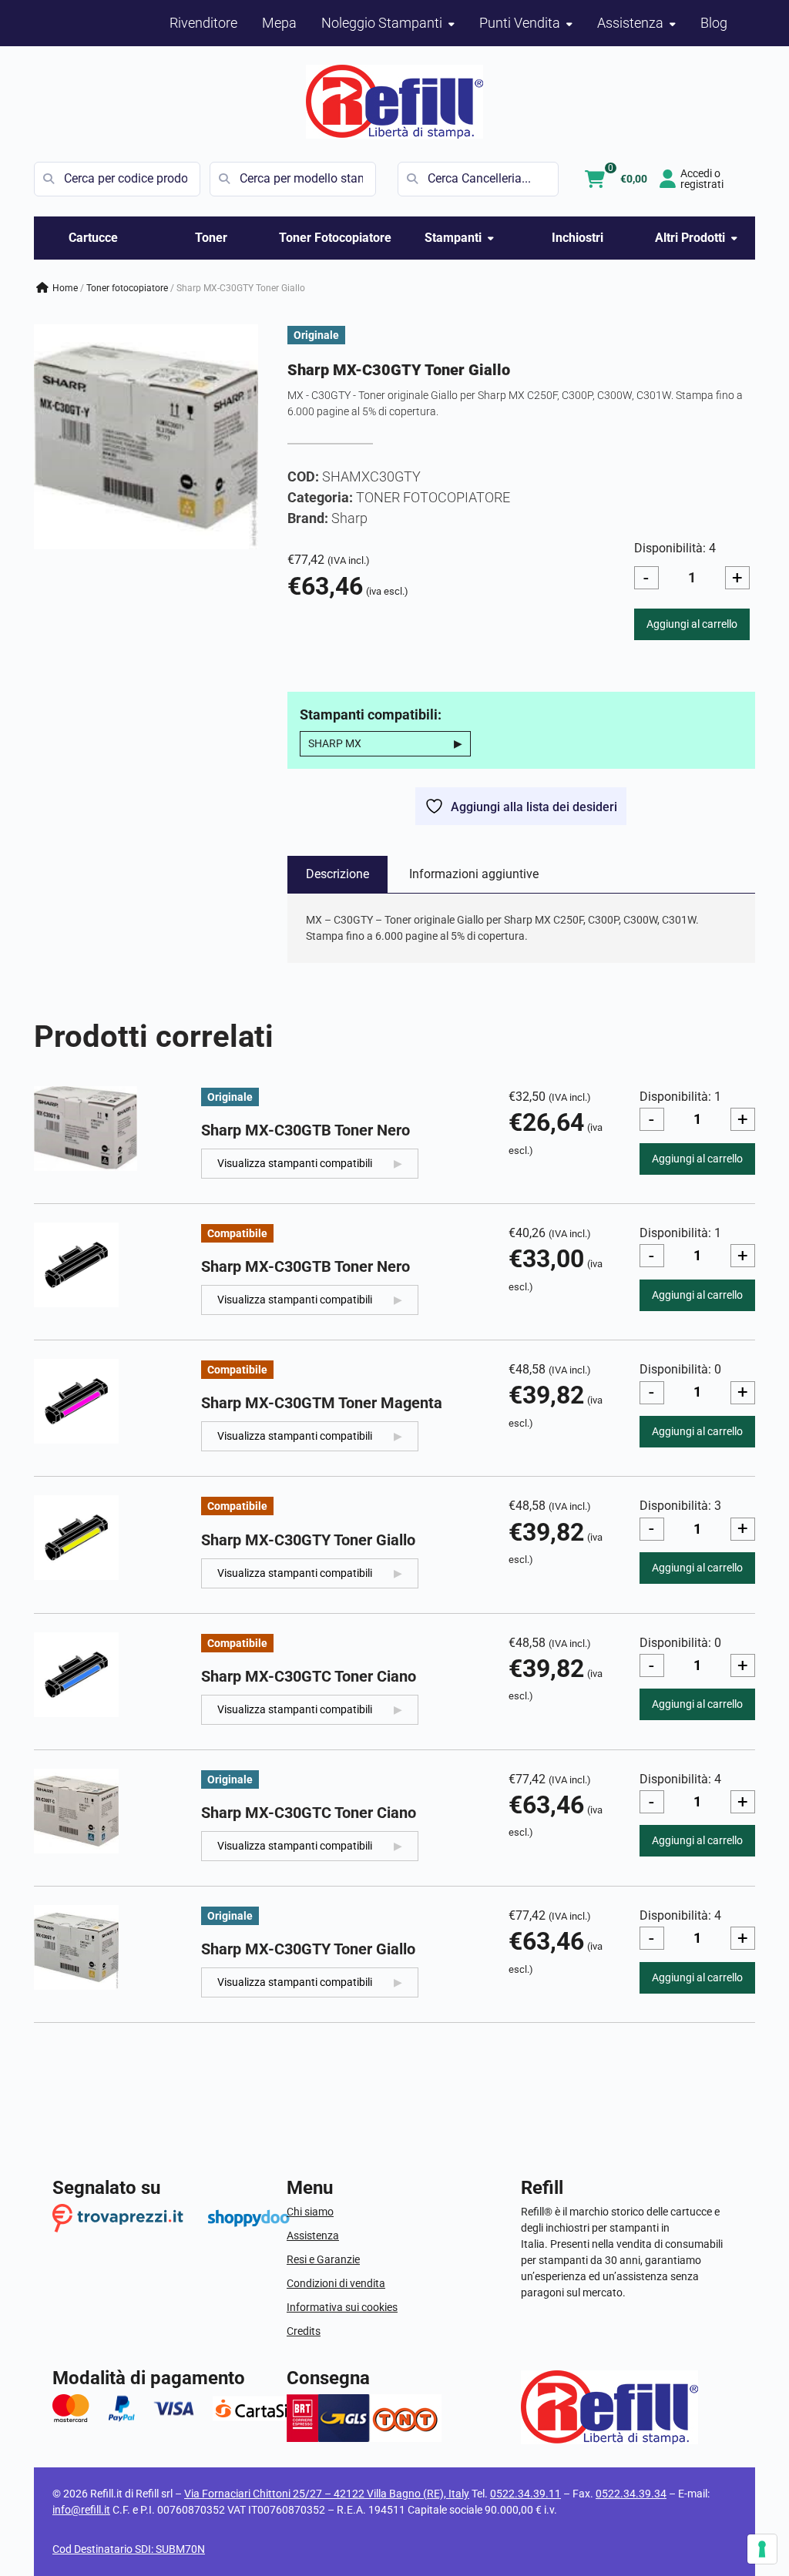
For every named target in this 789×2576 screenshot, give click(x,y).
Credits (304, 2331)
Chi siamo (310, 2212)
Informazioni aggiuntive (474, 874)
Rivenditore (203, 23)
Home (65, 288)
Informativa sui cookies (342, 2307)
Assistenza (313, 2236)
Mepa (279, 23)
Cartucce (93, 238)
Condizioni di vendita (336, 2283)
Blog (714, 23)
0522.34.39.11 (525, 2494)
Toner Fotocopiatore (335, 238)
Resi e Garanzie (323, 2259)
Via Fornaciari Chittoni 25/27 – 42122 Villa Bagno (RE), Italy (327, 2494)
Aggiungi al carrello (692, 624)
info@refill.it (81, 2510)
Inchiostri (577, 238)
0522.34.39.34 (631, 2494)
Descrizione (337, 874)
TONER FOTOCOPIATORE (127, 288)
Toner (211, 238)
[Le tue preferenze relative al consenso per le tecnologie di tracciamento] (762, 2549)
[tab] (337, 874)
